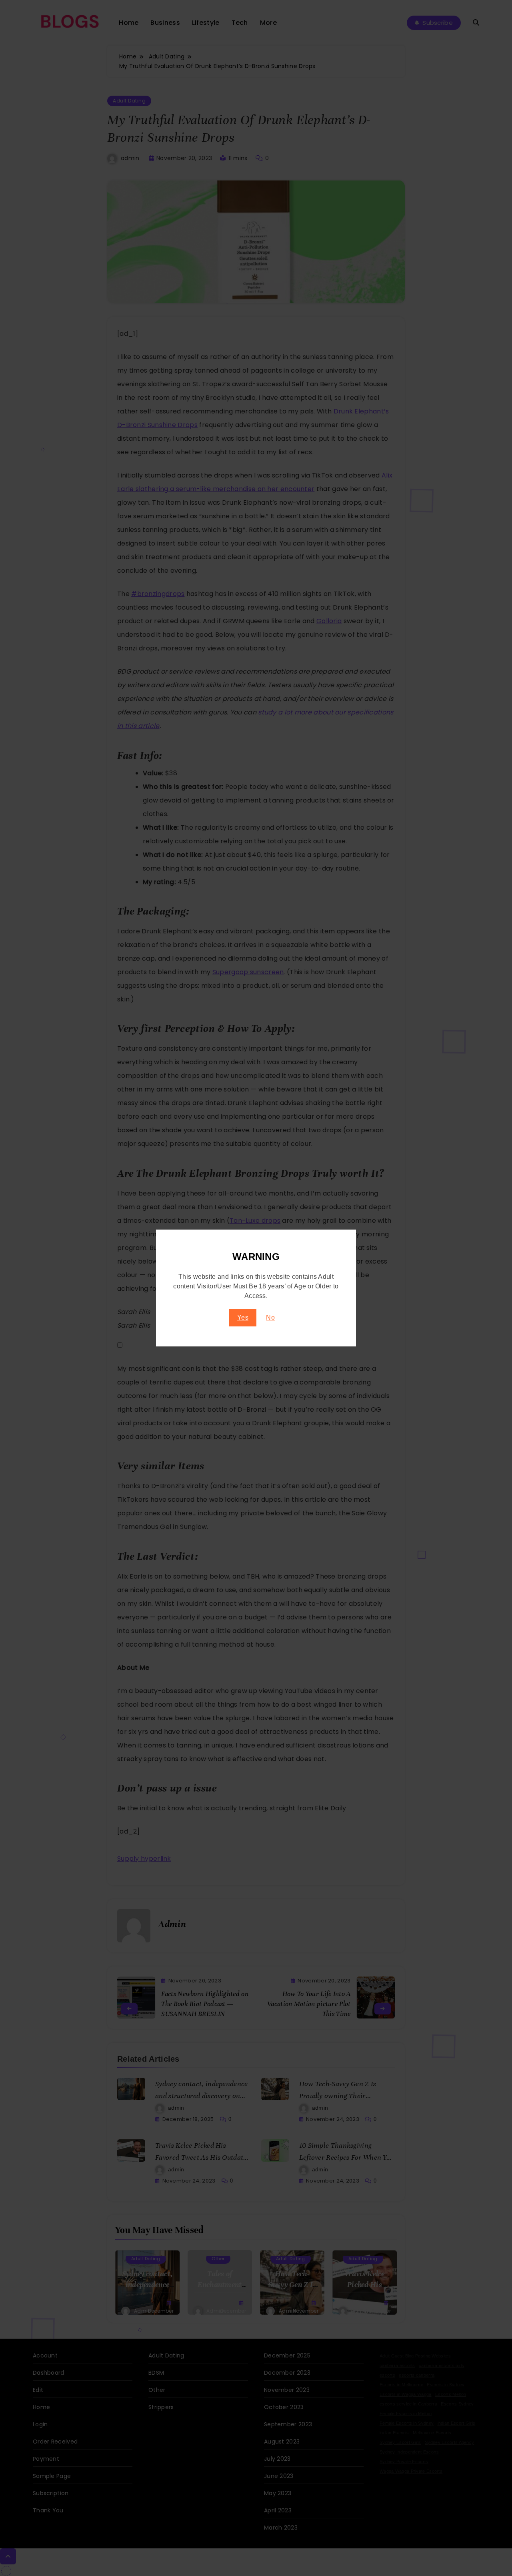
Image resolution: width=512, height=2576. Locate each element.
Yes (243, 1317)
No (270, 1317)
